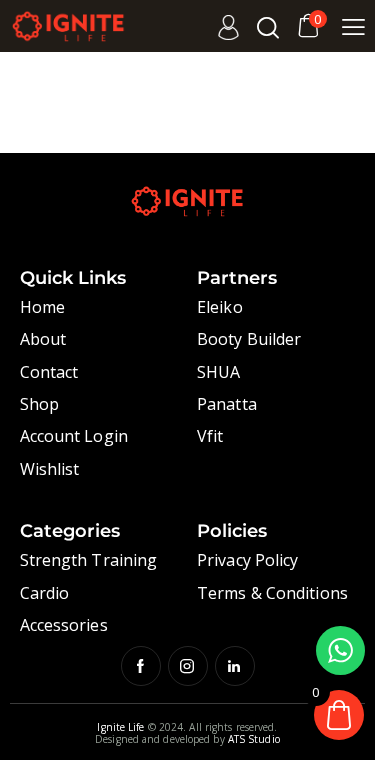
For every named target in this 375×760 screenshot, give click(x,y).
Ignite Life (120, 727)
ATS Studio (254, 739)
